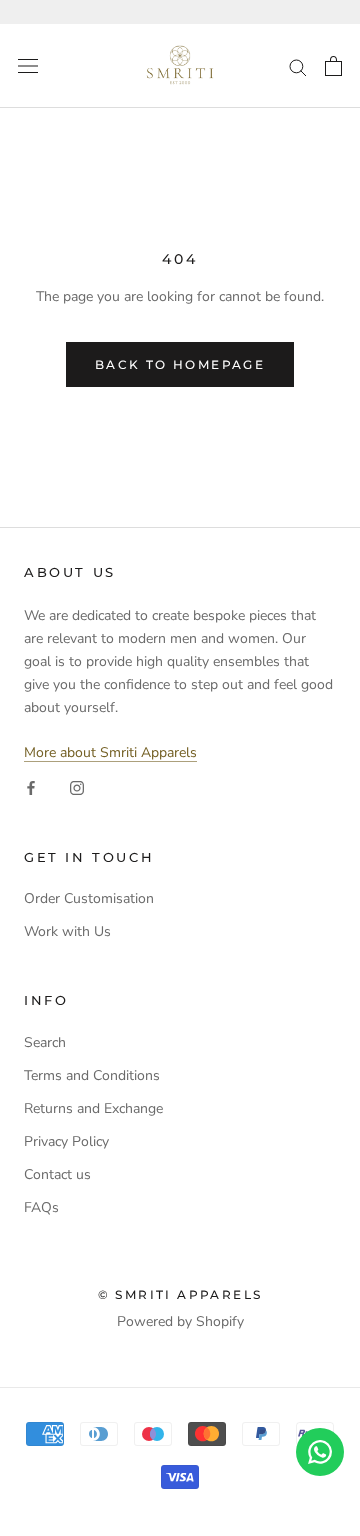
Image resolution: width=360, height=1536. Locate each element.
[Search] (298, 66)
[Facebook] (31, 787)
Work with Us (67, 931)
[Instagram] (77, 787)
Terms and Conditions (92, 1075)
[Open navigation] (28, 66)
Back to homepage (180, 364)
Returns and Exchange (93, 1108)
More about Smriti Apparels (110, 752)
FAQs (41, 1207)
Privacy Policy (66, 1141)
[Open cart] (333, 66)
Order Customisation (89, 898)
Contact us (57, 1174)
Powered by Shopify (180, 1321)
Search (45, 1042)
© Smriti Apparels (180, 1294)
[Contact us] (320, 1452)
